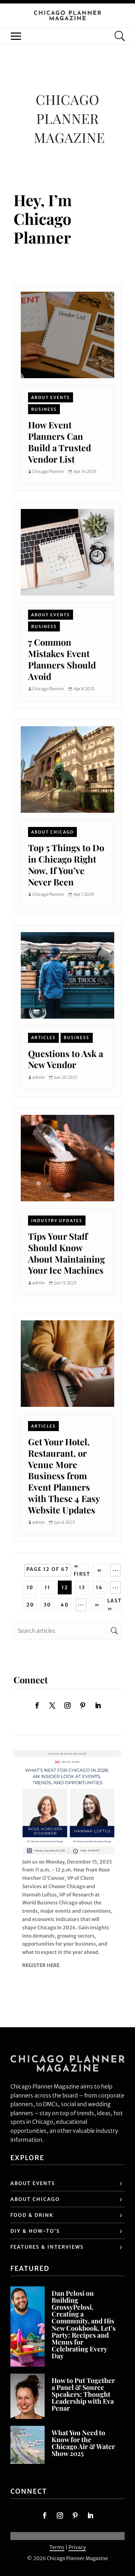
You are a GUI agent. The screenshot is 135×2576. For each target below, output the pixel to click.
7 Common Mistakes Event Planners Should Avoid (62, 659)
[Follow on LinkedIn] (98, 1705)
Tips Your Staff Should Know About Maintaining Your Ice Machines (66, 1253)
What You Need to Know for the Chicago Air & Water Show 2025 (83, 2443)
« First (82, 1570)
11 (47, 1587)
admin (39, 1077)
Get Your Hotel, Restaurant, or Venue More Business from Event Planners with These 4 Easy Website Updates (64, 1475)
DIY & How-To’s (35, 2231)
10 (30, 1587)
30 (47, 1605)
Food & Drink (32, 2215)
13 (82, 1587)
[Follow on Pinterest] (83, 1705)
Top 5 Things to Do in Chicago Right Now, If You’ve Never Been (66, 864)
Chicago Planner (48, 471)
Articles (43, 1037)
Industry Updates (57, 1221)
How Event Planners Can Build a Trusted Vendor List (60, 442)
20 (30, 1605)
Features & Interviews (47, 2247)
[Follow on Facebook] (37, 1705)
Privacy (77, 2547)
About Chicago (52, 832)
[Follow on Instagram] (67, 1705)
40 (65, 1605)
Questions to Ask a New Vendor (66, 1059)
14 (99, 1587)
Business (44, 409)
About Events (51, 397)
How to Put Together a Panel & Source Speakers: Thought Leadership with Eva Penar (83, 2394)
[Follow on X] (52, 1705)
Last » (115, 1605)
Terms (57, 2547)
